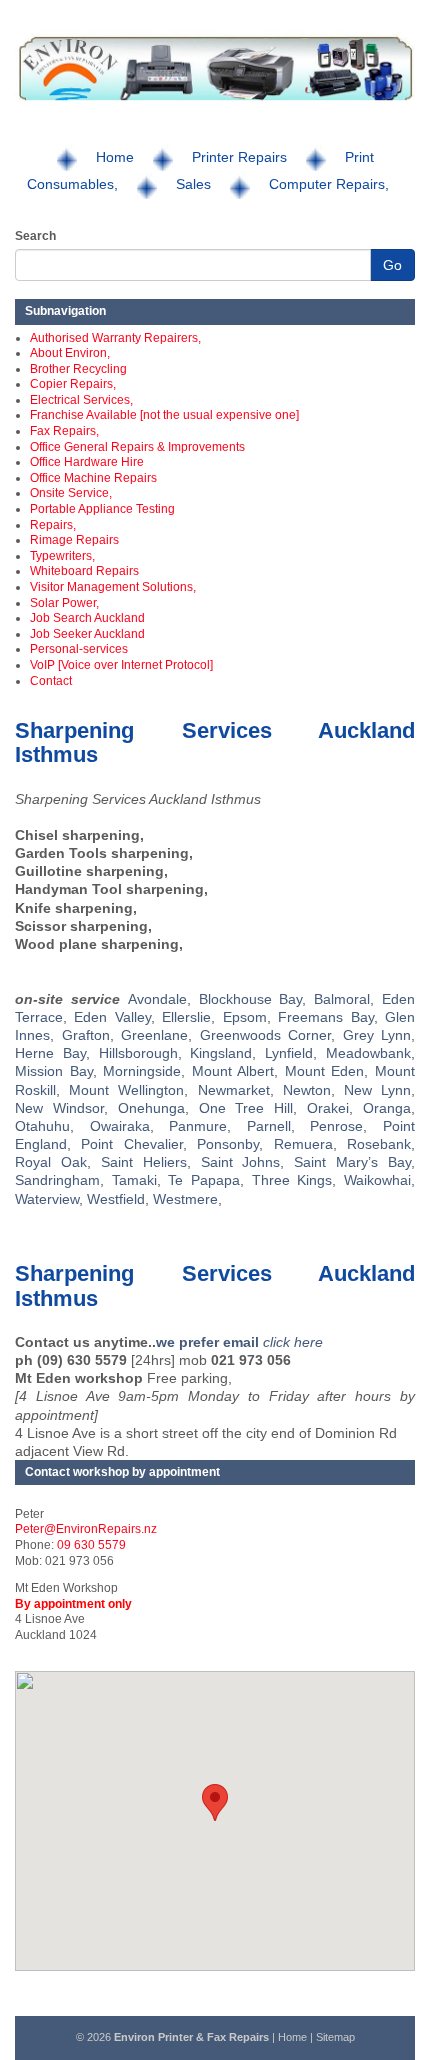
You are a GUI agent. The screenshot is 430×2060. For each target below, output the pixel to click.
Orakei (328, 1108)
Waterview (47, 1199)
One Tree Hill (246, 1108)
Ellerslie (186, 1017)
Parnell (269, 1126)
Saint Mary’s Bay (352, 1162)
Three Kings (292, 1180)
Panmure (198, 1126)
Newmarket (234, 1090)
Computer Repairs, (329, 184)
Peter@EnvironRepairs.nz (86, 1529)
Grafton (86, 1035)
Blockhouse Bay (251, 999)
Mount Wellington (126, 1090)
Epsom (245, 1017)
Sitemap (335, 2037)
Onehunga (151, 1108)
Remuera (303, 1144)
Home (115, 157)
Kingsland (221, 1053)
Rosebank (379, 1144)
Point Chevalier (131, 1144)
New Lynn (377, 1090)
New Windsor (59, 1108)
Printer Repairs (239, 157)
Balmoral (342, 999)
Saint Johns (241, 1162)
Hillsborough (138, 1053)
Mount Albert (233, 1071)
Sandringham (57, 1180)
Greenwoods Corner (266, 1035)
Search (35, 236)
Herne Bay (50, 1053)
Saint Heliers (144, 1162)
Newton (307, 1090)
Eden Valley (112, 1017)
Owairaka (120, 1126)
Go (392, 265)
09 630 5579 (91, 1545)
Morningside (142, 1071)
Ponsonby (228, 1144)
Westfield (116, 1199)
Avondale (157, 999)
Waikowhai (377, 1180)
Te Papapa (204, 1180)
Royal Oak (51, 1162)
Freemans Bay (325, 1017)
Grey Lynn (377, 1035)
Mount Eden (325, 1071)
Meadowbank (368, 1053)
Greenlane (154, 1035)
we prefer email (209, 1342)
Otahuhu (42, 1126)
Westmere (185, 1199)
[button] (215, 1802)
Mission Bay (54, 1071)
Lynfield (289, 1053)
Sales (193, 184)
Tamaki (134, 1180)
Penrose (336, 1126)
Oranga (387, 1108)
